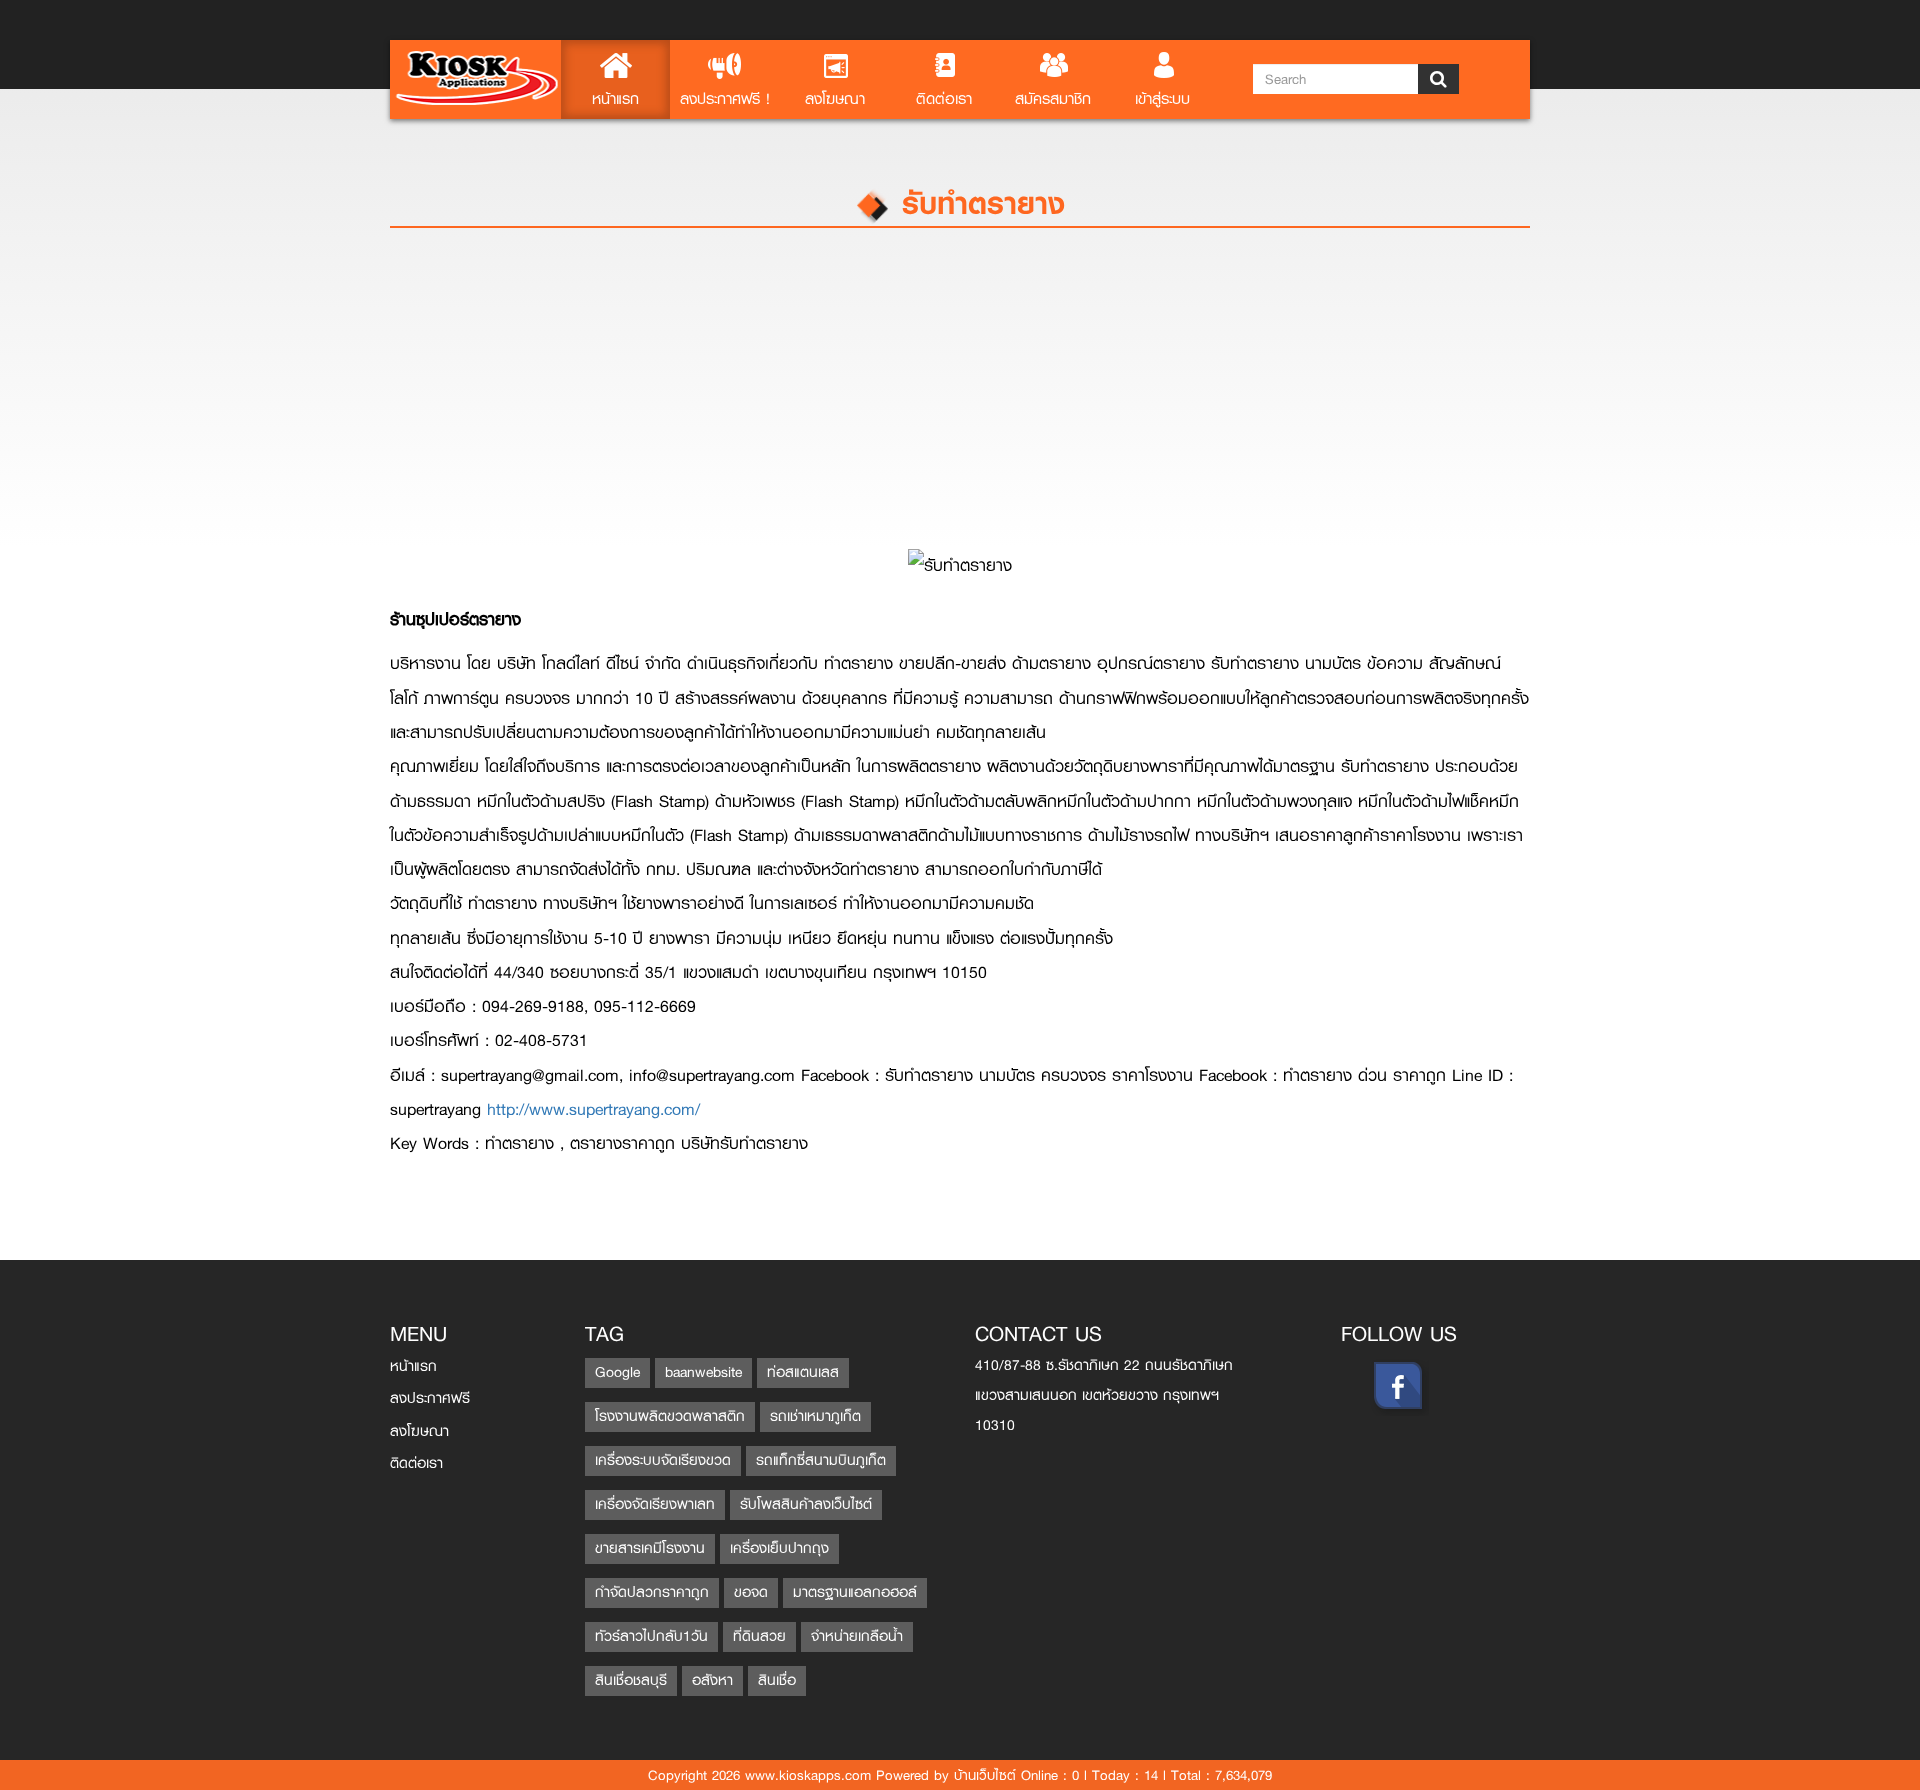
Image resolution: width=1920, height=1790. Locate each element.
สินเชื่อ (777, 1680)
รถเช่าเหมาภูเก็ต (815, 1416)
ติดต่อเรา (944, 99)
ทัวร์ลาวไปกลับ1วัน (651, 1636)
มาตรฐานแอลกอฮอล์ (855, 1592)
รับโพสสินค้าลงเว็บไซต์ (806, 1504)
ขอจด (751, 1592)
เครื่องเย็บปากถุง (779, 1548)
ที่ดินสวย (759, 1636)
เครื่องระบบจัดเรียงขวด (663, 1460)
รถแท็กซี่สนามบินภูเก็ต (821, 1460)
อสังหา (712, 1680)
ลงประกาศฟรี (430, 1398)
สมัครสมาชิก (1053, 99)
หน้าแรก (615, 99)
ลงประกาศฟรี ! (725, 99)
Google (617, 1372)
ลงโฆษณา (835, 99)
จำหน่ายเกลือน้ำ (857, 1636)
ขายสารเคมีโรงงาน (650, 1548)
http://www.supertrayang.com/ (593, 1109)
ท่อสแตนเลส (803, 1372)
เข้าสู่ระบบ (1162, 99)
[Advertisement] (990, 398)
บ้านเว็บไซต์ (985, 1775)
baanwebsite (703, 1372)
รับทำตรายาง (978, 203)
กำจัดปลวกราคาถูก (652, 1592)
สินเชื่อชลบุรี (631, 1680)
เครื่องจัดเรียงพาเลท (655, 1504)
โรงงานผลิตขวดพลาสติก (670, 1416)
